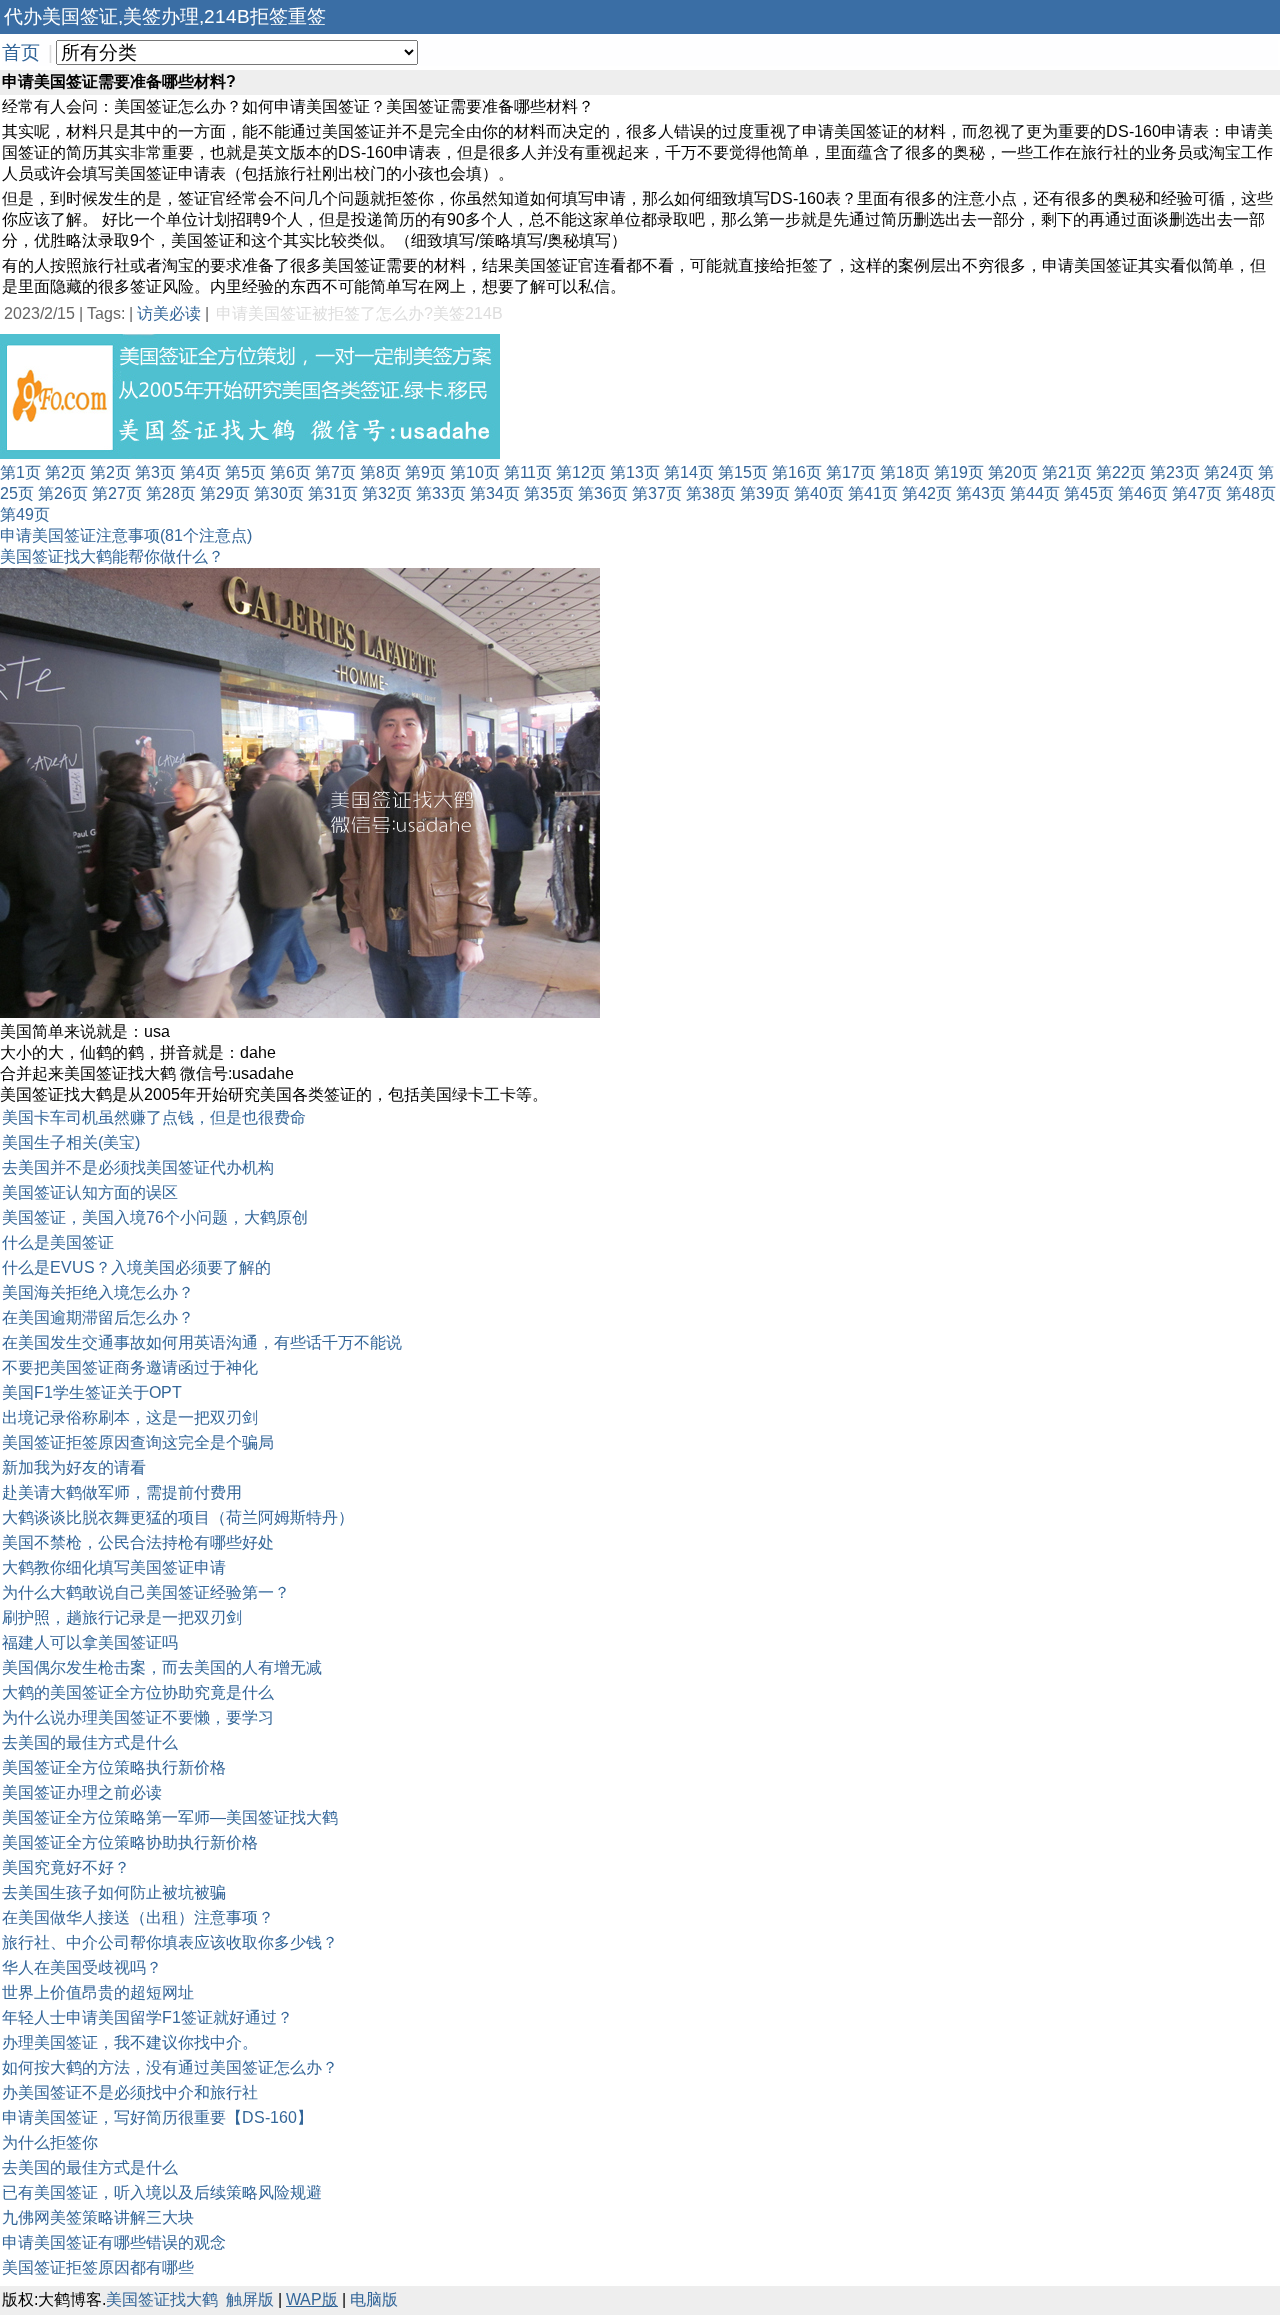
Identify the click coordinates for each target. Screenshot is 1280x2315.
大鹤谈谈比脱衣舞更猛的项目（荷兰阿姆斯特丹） (178, 1517)
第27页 (117, 493)
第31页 (333, 493)
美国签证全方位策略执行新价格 (114, 1767)
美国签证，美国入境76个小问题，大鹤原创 (155, 1217)
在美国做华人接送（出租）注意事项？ (138, 1917)
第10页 (475, 472)
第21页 (1067, 472)
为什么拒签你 (50, 2142)
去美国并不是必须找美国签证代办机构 (138, 1167)
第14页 (689, 472)
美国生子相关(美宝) (71, 1142)
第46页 (1143, 493)
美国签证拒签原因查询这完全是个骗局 (138, 1442)
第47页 (1197, 493)
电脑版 (374, 2299)
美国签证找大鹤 (162, 2299)
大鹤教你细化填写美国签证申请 (114, 1567)
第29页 (225, 493)
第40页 (819, 493)
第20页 (1013, 472)
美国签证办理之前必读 (82, 1792)
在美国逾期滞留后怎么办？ (98, 1317)
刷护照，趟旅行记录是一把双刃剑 (122, 1617)
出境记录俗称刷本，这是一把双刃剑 (130, 1417)
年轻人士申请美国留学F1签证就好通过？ (147, 2017)
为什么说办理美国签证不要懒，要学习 (138, 1717)
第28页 (171, 493)
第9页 (425, 472)
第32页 (387, 493)
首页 (21, 52)
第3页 (155, 472)
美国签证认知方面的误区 (90, 1192)
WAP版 (312, 2299)
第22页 (1121, 472)
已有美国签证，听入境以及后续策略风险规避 (162, 2192)
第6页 (290, 472)
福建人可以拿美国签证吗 (90, 1642)
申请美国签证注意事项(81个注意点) (126, 535)
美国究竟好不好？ (66, 1867)
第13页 (635, 472)
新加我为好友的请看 (74, 1467)
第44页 (1035, 493)
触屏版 (250, 2299)
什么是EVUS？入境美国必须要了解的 (136, 1267)
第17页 (851, 472)
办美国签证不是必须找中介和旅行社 (130, 2092)
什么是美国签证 (58, 1242)
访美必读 (169, 313)
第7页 (335, 472)
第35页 (549, 493)
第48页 (1251, 493)
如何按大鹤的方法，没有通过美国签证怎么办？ (170, 2067)
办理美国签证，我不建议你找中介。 (130, 2042)
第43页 (981, 493)
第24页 (1229, 472)
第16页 (797, 472)
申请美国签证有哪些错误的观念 (114, 2242)
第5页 (245, 472)
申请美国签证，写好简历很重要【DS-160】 (157, 2117)
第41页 (873, 493)
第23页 (1175, 472)
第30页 (279, 493)
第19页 (959, 472)
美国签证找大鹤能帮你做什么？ (112, 556)
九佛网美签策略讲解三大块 (98, 2217)
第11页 (528, 472)
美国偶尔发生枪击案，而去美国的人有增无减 (162, 1667)
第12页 (581, 472)
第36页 (603, 493)
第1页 (20, 472)
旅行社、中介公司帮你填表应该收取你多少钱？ (170, 1942)
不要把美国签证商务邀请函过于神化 (130, 1367)
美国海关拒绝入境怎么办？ (98, 1292)
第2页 (65, 472)
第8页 (380, 472)
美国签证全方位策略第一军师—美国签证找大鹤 (170, 1817)
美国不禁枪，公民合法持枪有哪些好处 (138, 1542)
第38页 (711, 493)
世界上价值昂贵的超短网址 (98, 1992)
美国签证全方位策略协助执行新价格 (130, 1842)
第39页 (765, 493)
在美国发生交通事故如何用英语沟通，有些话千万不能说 (202, 1342)
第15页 (743, 472)
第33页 (441, 493)
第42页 (927, 493)
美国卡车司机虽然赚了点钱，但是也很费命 (154, 1117)
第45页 (1089, 493)
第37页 (657, 493)
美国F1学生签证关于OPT (92, 1392)
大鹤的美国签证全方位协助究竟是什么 (138, 1692)
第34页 (495, 493)
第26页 (63, 493)
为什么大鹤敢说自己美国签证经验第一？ (146, 1592)
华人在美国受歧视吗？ (82, 1967)
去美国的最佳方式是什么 (90, 1742)
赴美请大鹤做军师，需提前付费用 (122, 1492)
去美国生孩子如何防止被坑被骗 (114, 1892)
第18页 (905, 472)
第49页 (25, 514)
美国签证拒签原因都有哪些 (98, 2267)
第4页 (200, 472)
